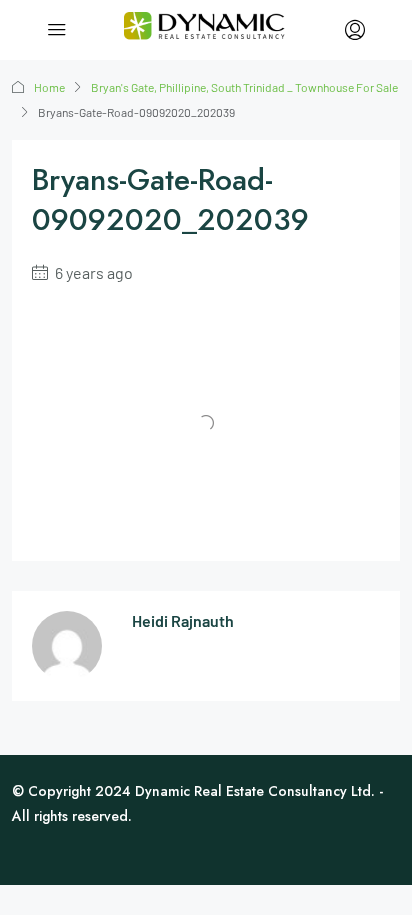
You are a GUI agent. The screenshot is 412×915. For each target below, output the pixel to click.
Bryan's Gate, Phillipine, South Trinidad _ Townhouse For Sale (244, 87)
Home (49, 87)
